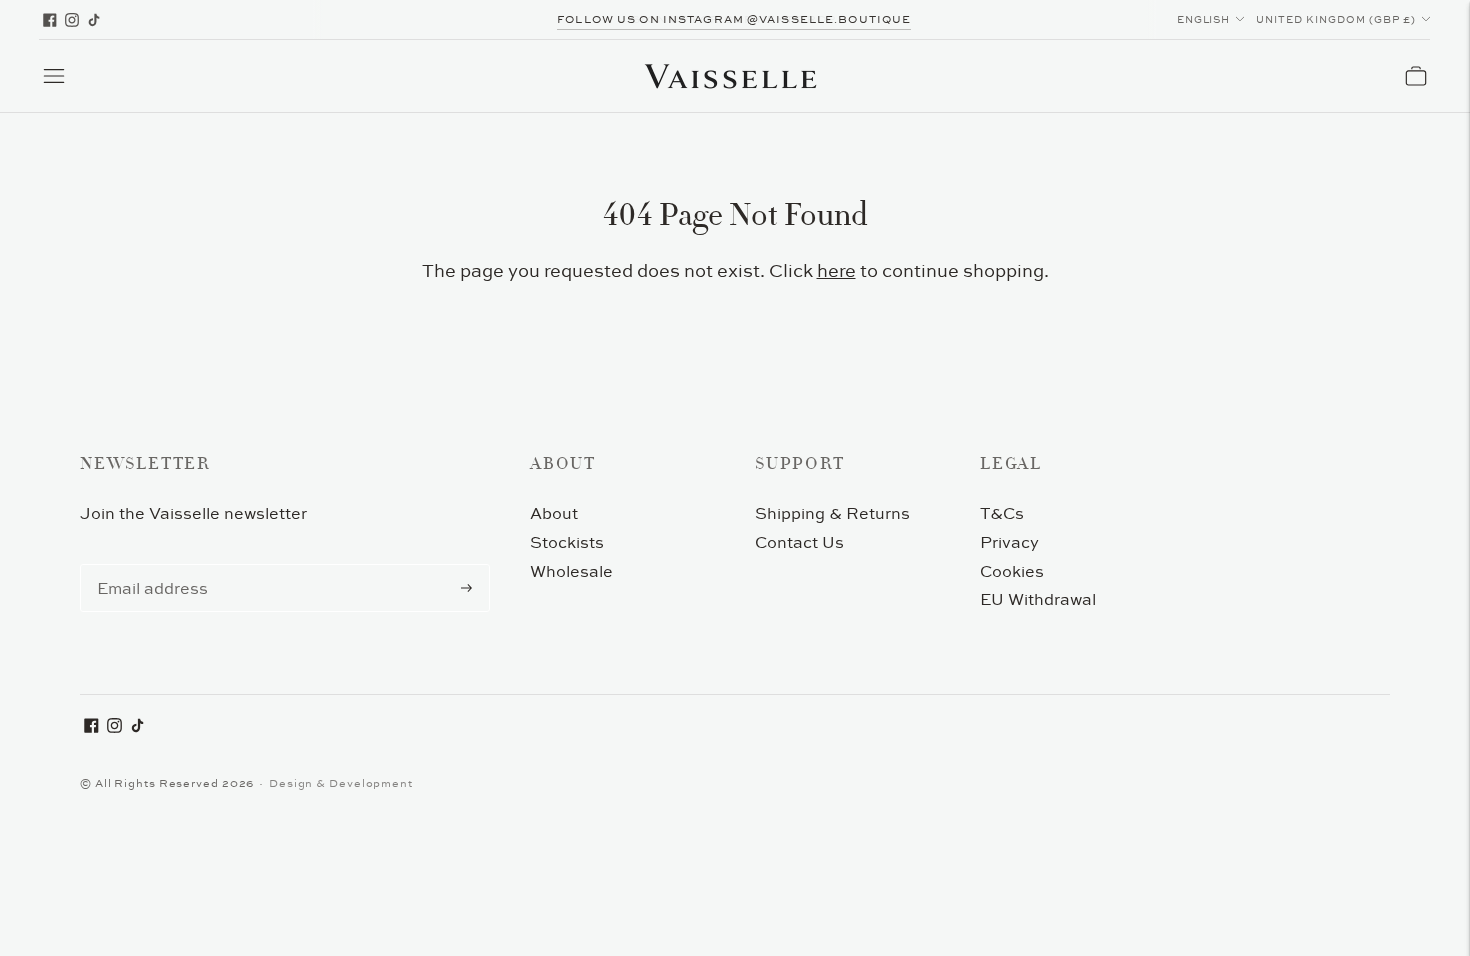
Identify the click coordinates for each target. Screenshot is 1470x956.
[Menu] (54, 76)
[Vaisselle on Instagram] (72, 20)
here (836, 270)
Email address (149, 565)
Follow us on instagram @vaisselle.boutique (734, 19)
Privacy (1009, 542)
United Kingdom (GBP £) (1336, 19)
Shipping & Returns (832, 513)
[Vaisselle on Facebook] (50, 20)
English (1204, 19)
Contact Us (799, 542)
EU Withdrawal (1038, 599)
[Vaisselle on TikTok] (94, 20)
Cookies (1012, 571)
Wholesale (571, 571)
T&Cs (1002, 513)
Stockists (567, 542)
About (554, 513)
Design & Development (341, 783)
